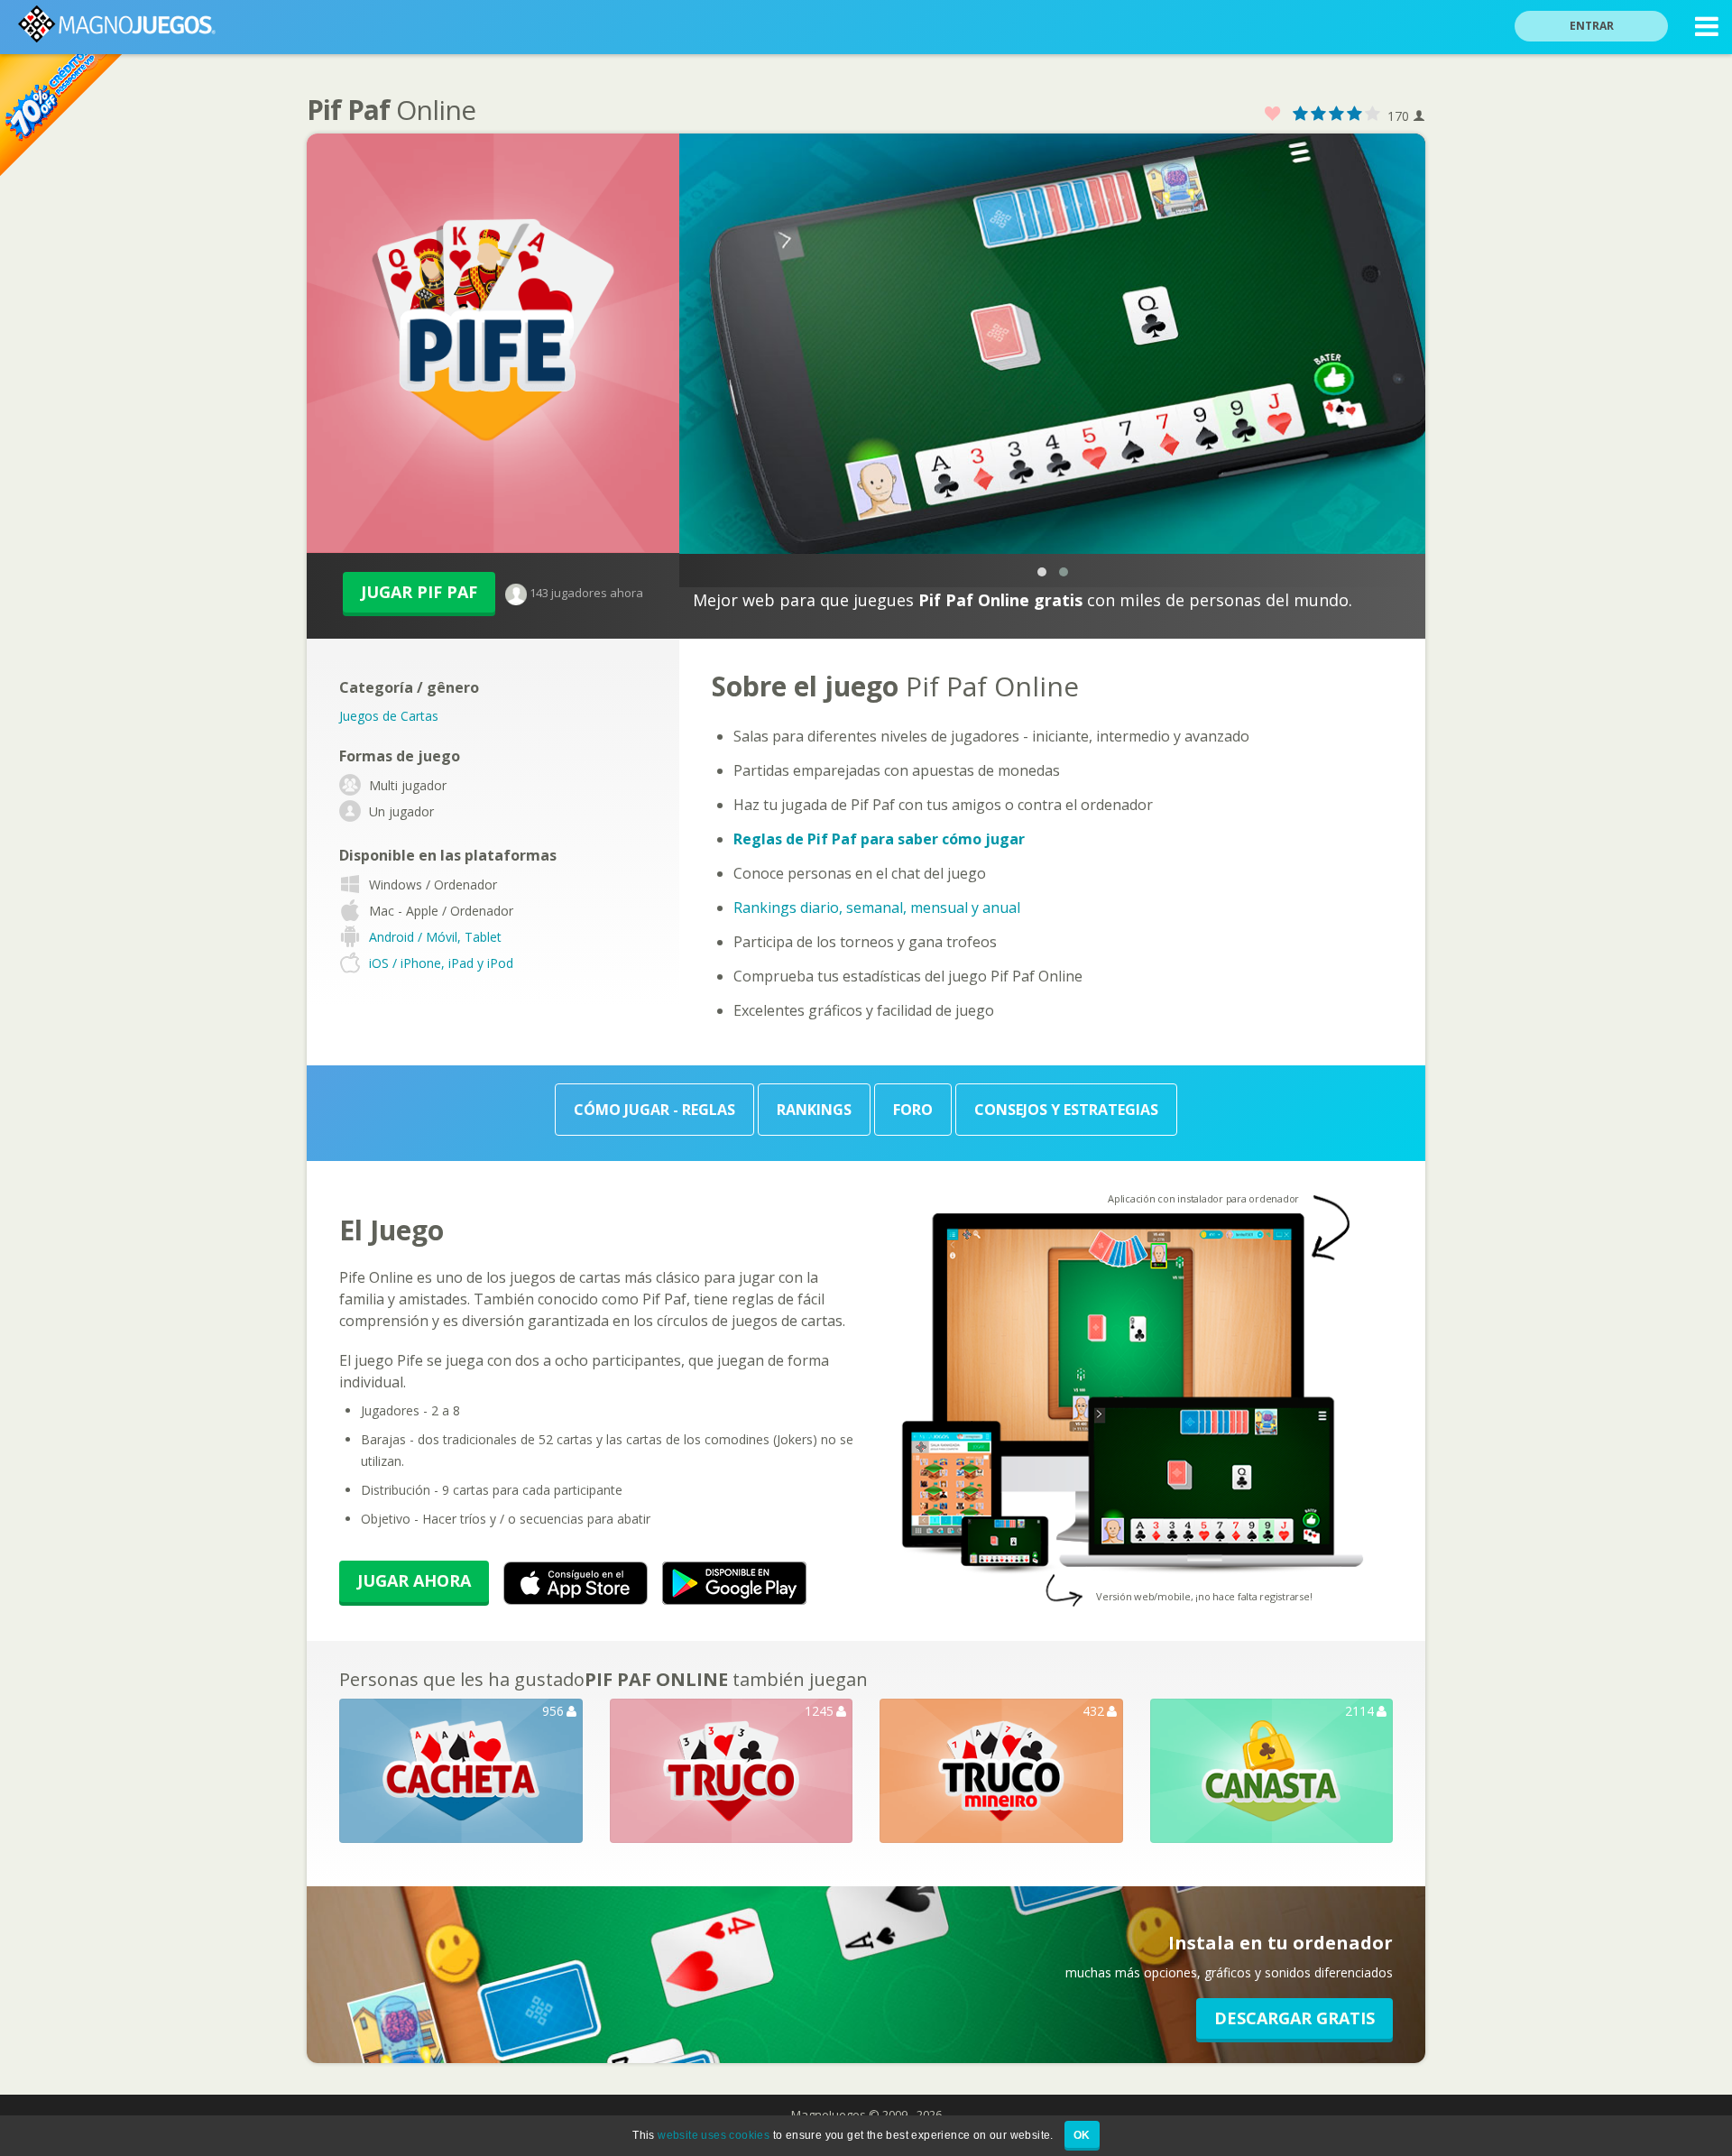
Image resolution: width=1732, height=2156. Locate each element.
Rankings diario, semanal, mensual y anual (877, 908)
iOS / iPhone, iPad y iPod (441, 963)
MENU (1707, 27)
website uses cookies (714, 2135)
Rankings (814, 1110)
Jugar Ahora (414, 1580)
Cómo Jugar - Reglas (654, 1110)
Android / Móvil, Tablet (435, 937)
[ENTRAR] (1602, 2)
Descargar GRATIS (1294, 2018)
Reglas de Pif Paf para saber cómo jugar (879, 839)
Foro (913, 1110)
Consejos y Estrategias (1066, 1110)
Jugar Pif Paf (419, 592)
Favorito (1273, 114)
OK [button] (1082, 2135)
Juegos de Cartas (389, 716)
